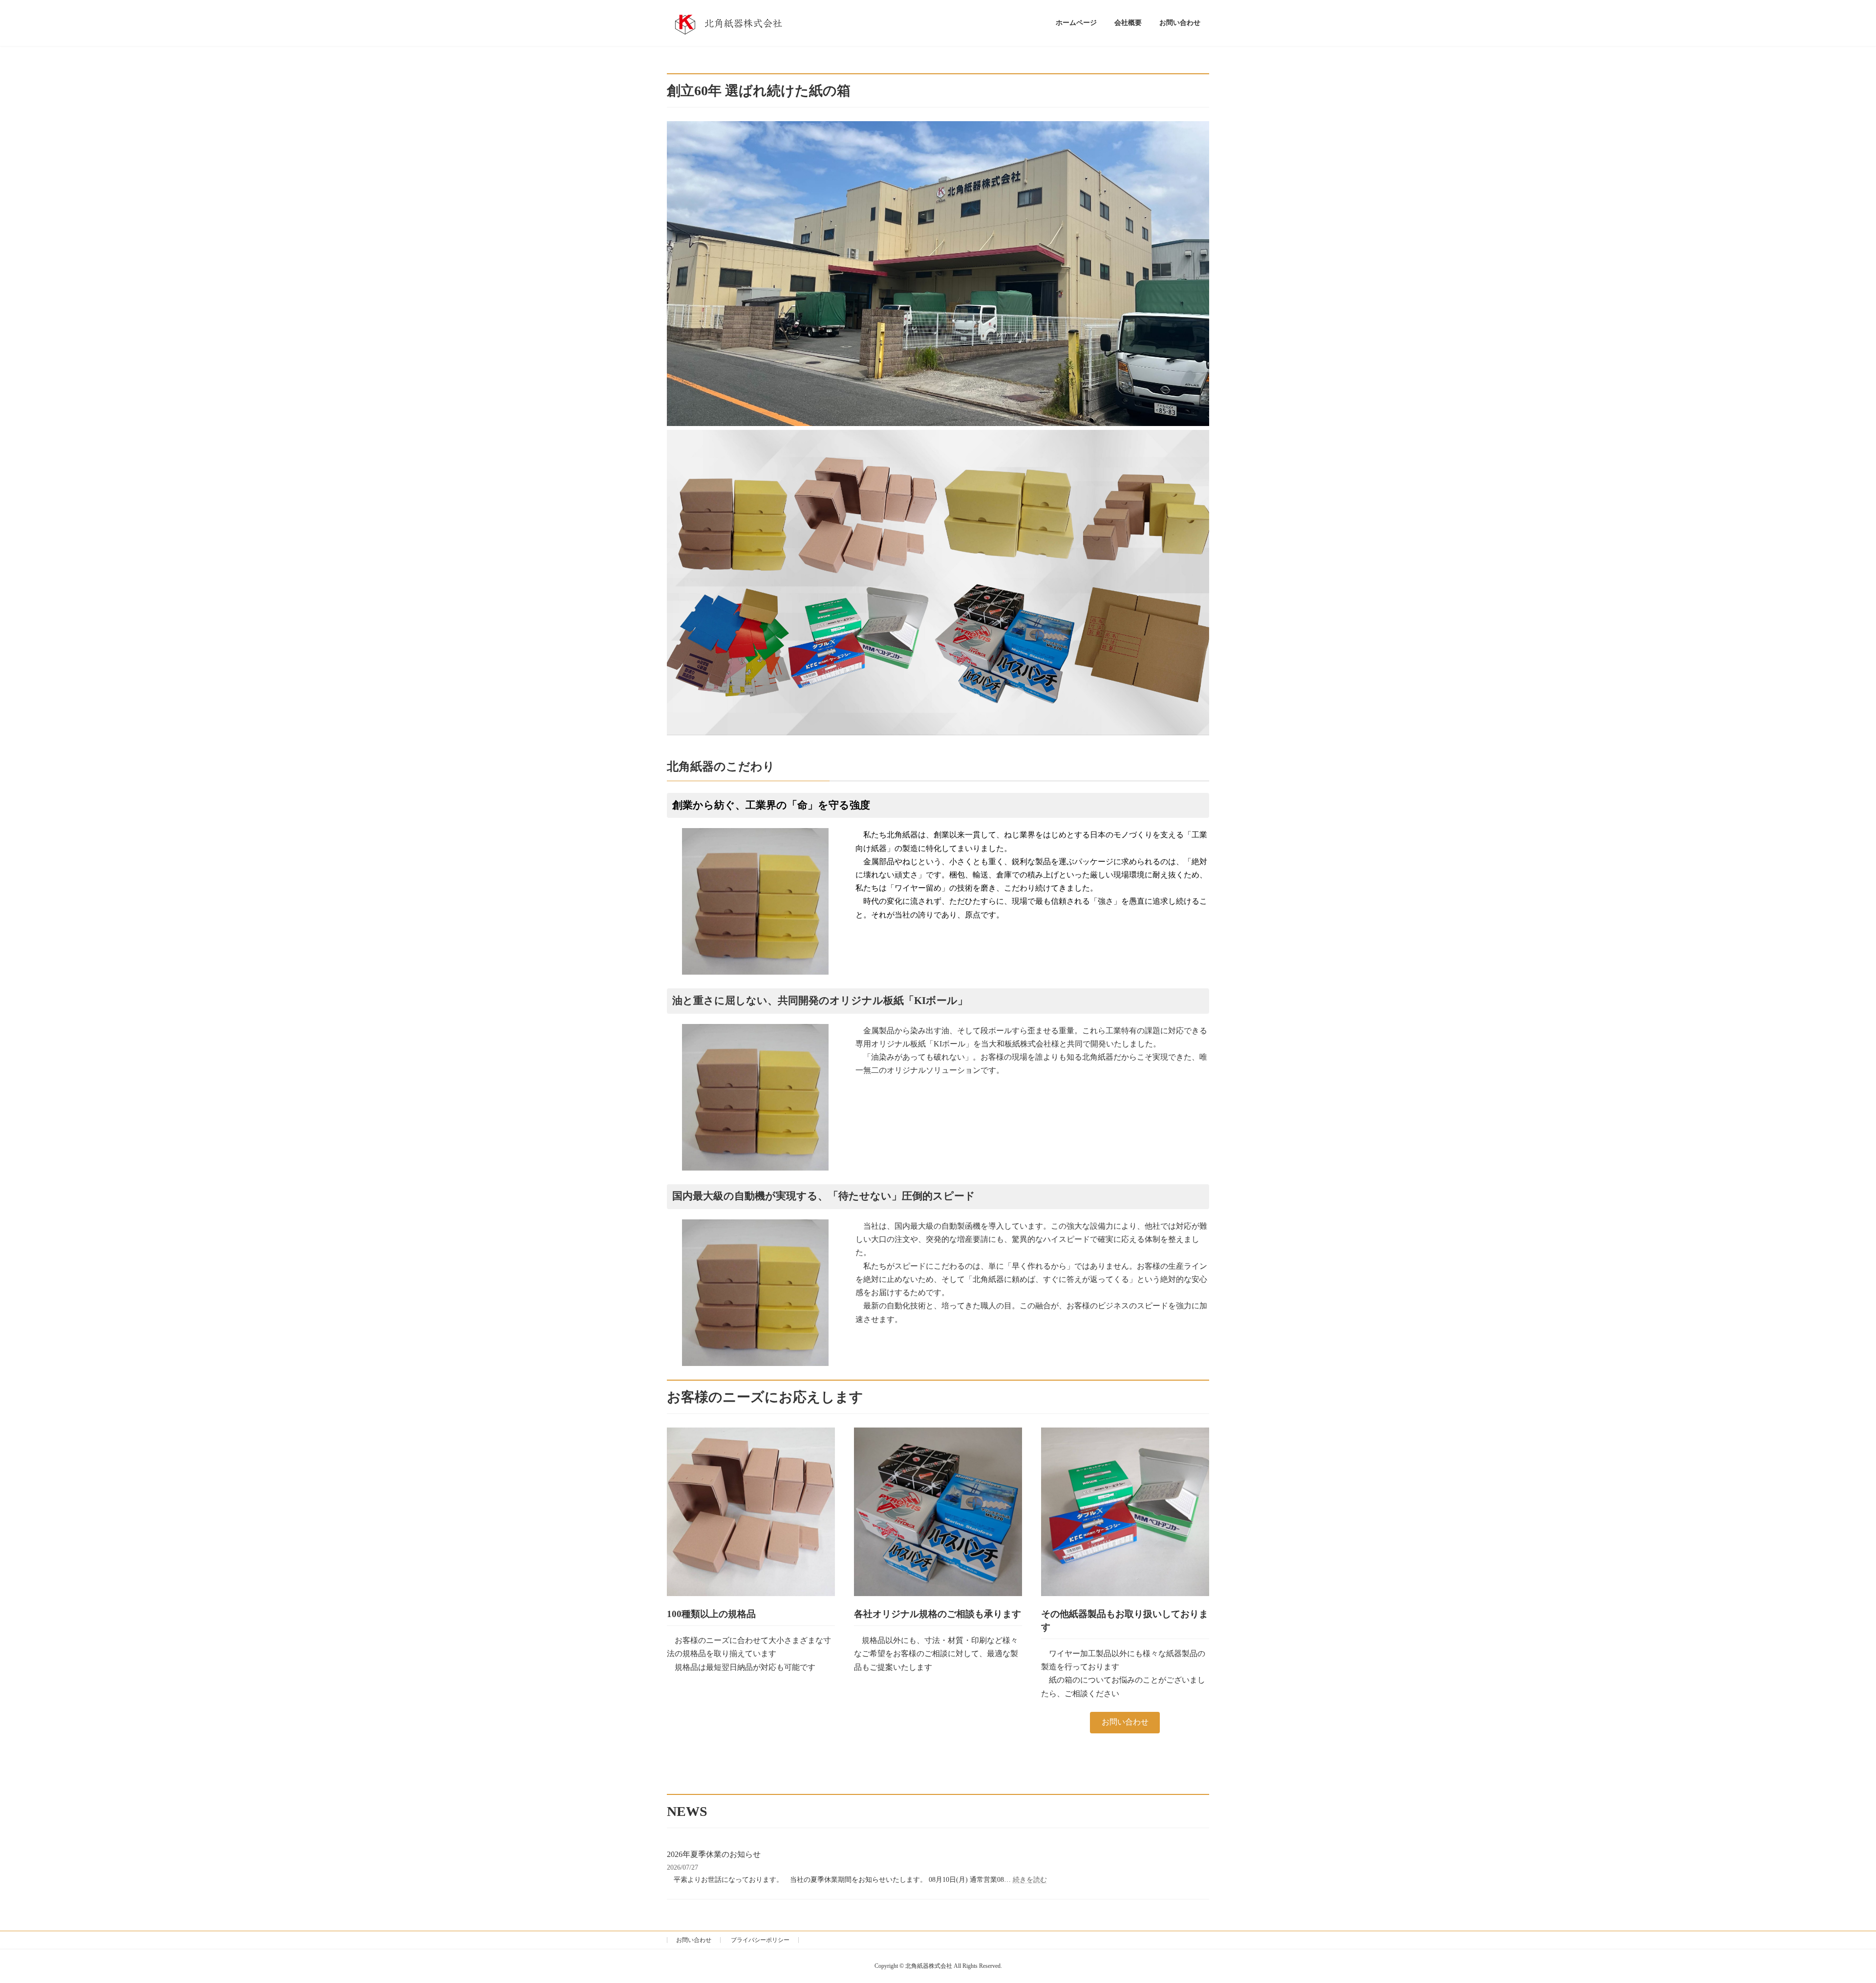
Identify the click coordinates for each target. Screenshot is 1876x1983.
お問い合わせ (1125, 1722)
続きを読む (1030, 1880)
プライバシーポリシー (760, 1940)
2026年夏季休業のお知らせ (714, 1854)
